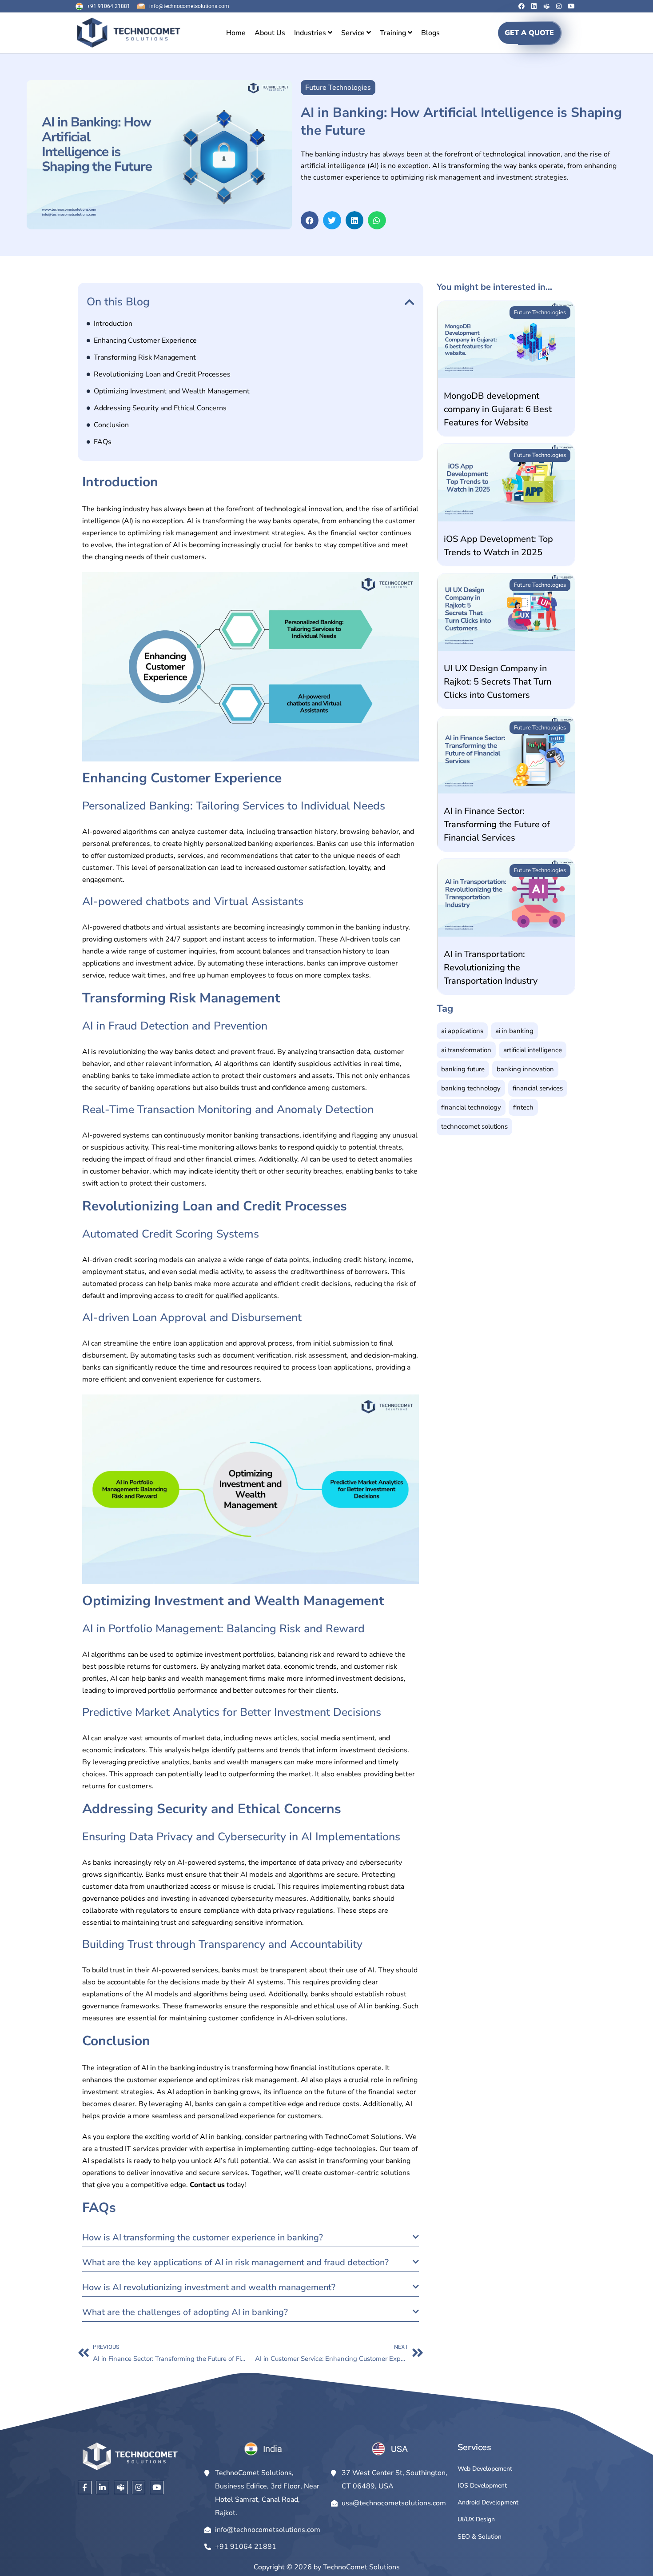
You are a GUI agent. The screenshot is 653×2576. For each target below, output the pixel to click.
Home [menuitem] (236, 33)
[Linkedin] (534, 6)
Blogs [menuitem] (430, 33)
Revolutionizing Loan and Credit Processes (162, 374)
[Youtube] (571, 6)
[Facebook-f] (85, 2488)
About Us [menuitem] (270, 33)
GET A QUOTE (529, 33)
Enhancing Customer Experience (145, 341)
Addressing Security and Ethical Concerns (160, 408)
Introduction (113, 324)
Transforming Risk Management (145, 357)
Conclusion (111, 425)
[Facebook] (522, 6)
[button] (310, 220)
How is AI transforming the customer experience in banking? (203, 2237)
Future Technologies (540, 312)
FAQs (103, 442)
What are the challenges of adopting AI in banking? (185, 2312)
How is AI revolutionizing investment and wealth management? (209, 2287)
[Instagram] (559, 6)
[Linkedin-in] (103, 2488)
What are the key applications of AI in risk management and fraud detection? (235, 2262)
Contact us (207, 2185)
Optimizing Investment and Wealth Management (172, 391)
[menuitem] (313, 33)
